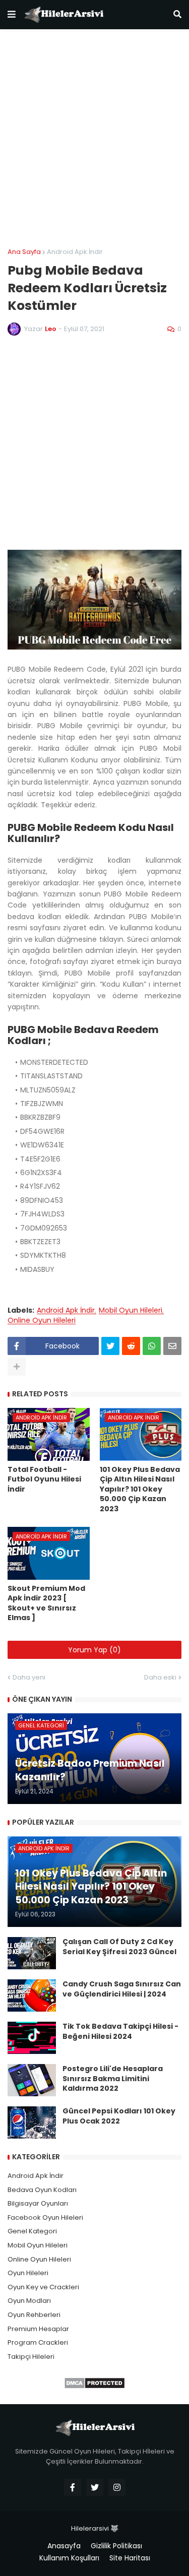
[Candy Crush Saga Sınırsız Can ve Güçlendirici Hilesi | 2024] (32, 1995)
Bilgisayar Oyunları (38, 2203)
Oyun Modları (29, 2301)
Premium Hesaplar (38, 2329)
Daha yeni (29, 1677)
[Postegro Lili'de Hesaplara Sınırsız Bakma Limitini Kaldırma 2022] (32, 2080)
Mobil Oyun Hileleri (131, 1310)
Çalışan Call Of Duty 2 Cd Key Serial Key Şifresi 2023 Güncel (119, 1947)
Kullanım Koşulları (69, 2558)
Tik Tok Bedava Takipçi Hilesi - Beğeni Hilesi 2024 (120, 2032)
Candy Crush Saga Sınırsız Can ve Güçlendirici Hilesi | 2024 (122, 1989)
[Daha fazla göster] (17, 1367)
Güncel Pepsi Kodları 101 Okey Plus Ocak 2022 (119, 2116)
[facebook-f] (73, 2487)
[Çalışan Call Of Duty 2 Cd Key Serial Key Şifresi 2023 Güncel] (32, 1953)
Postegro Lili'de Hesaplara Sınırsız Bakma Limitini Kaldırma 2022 (113, 2079)
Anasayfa (64, 2546)
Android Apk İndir (75, 252)
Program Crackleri (38, 2342)
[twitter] (95, 2487)
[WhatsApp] (152, 1346)
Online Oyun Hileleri (42, 1321)
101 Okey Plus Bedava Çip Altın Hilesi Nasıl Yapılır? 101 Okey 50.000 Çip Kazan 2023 (140, 1489)
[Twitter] (110, 1346)
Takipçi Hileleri (31, 2357)
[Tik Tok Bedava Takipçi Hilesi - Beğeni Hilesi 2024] (32, 2038)
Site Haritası (130, 2558)
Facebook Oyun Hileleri (45, 2217)
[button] (12, 15)
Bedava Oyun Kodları (42, 2190)
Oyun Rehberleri (34, 2315)
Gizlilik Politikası (116, 2546)
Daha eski (160, 1677)
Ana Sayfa (24, 252)
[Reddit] (131, 1346)
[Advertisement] (94, 139)
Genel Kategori (32, 2231)
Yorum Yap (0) (94, 1650)
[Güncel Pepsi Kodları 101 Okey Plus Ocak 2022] (32, 2122)
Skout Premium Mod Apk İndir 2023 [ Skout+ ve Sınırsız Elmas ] (46, 1603)
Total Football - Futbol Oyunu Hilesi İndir (44, 1479)
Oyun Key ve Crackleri (43, 2287)
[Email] (172, 1346)
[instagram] (117, 2487)
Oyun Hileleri (28, 2273)
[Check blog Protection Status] (94, 2387)
